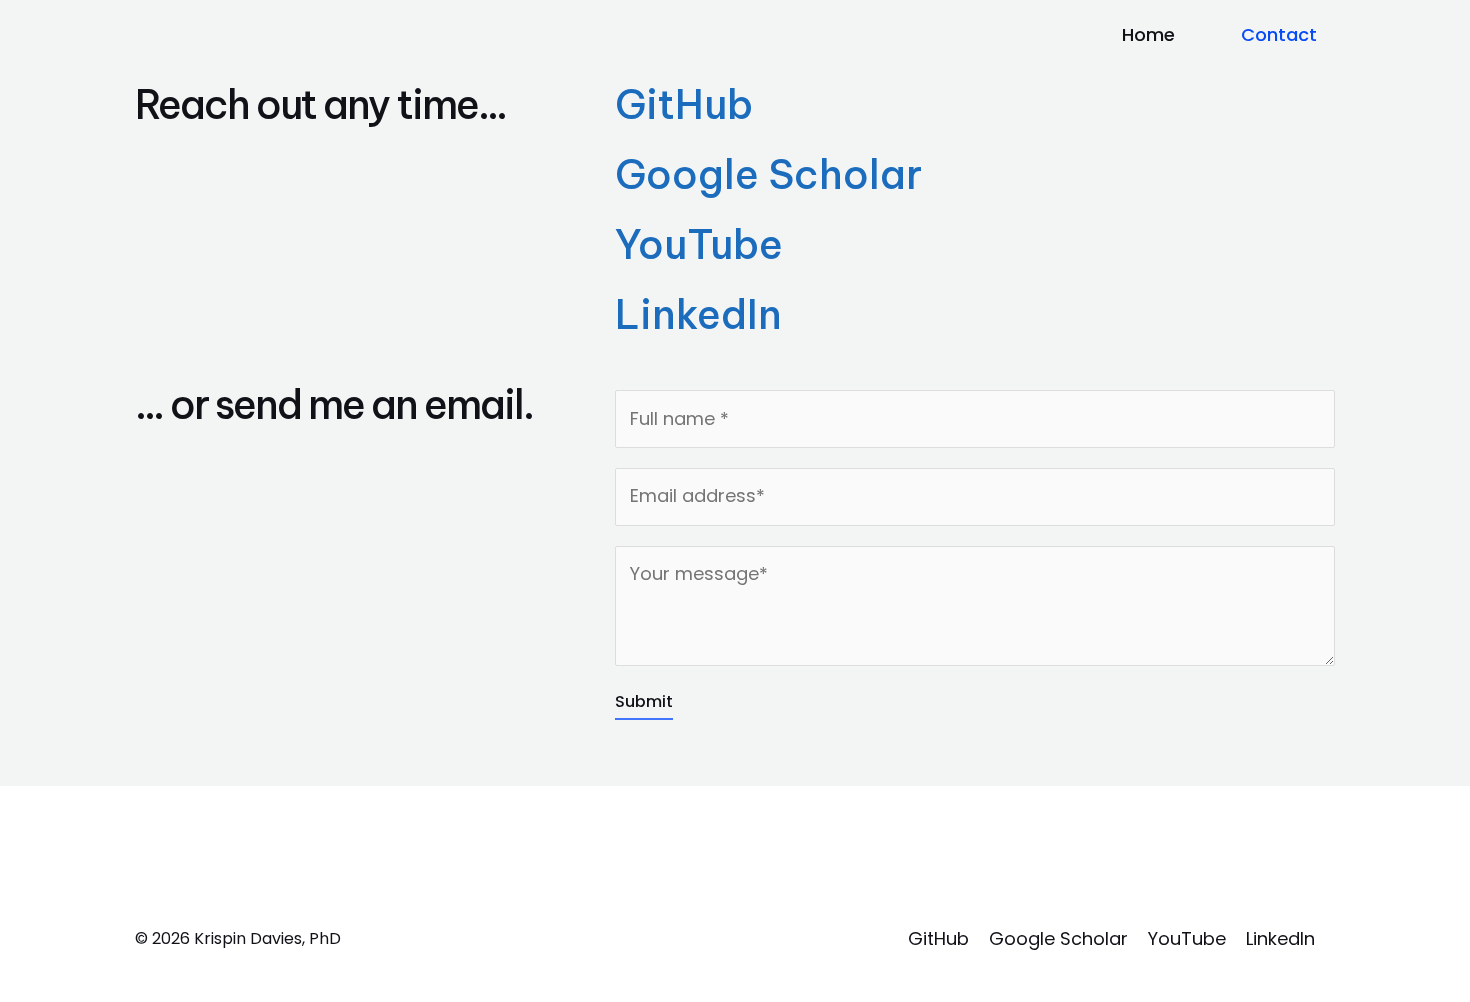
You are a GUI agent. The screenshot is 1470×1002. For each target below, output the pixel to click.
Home (1148, 34)
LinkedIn (698, 314)
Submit (644, 701)
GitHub (684, 104)
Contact (1279, 34)
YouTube (699, 244)
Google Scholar (768, 174)
